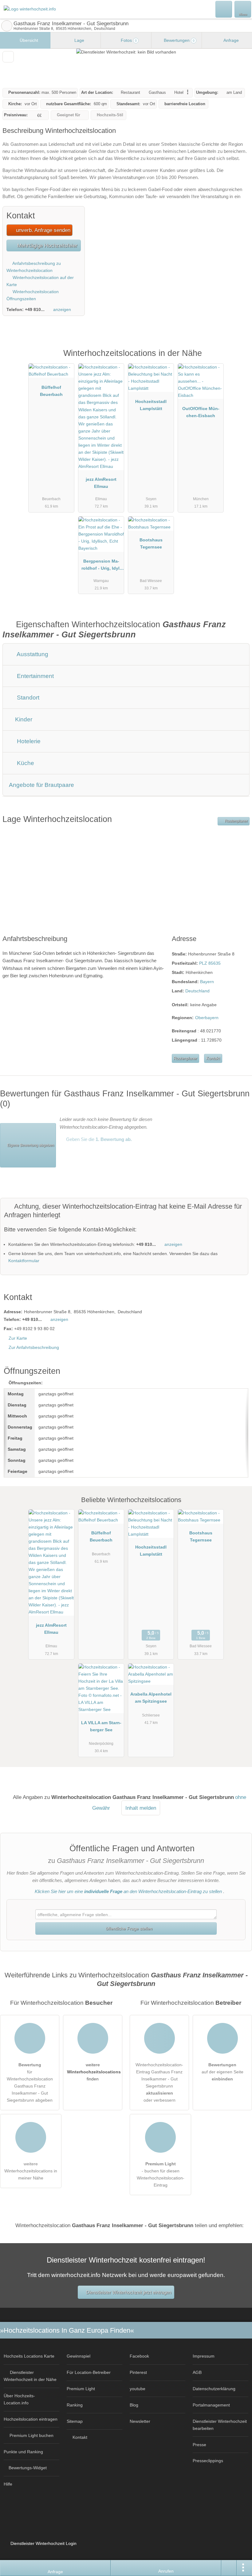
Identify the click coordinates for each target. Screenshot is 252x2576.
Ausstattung (32, 654)
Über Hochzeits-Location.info (19, 2399)
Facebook (139, 2356)
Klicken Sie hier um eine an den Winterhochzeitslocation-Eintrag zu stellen (128, 1891)
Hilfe (8, 2484)
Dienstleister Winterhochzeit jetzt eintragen (129, 2292)
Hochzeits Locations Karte (29, 2356)
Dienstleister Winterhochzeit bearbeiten (220, 2425)
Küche (25, 763)
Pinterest (138, 2372)
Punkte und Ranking (23, 2452)
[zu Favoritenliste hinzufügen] (8, 57)
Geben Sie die (98, 1139)
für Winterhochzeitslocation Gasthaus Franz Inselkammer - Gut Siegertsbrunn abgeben (30, 2082)
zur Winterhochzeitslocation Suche (7, 26)
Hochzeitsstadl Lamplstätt (151, 405)
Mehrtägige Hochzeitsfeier (47, 245)
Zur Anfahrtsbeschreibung (34, 1347)
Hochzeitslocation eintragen (31, 2419)
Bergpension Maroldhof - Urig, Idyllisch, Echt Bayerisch (101, 566)
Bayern (207, 982)
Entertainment (35, 676)
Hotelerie (28, 741)
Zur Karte (18, 1338)
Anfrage (231, 40)
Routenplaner (236, 821)
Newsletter (140, 2421)
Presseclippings (208, 2461)
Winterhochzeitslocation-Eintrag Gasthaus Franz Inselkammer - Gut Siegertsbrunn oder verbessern (159, 2082)
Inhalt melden (141, 1808)
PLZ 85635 (210, 963)
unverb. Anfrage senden (42, 230)
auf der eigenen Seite (222, 2072)
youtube (138, 2389)
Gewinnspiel (79, 2356)
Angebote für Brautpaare (41, 785)
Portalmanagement (211, 2405)
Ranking (75, 2405)
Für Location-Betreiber (89, 2372)
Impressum (204, 2356)
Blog (134, 2405)
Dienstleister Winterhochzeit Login (43, 2543)
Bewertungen (179, 40)
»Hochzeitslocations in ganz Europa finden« (67, 2330)
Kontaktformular (24, 1261)
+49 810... (35, 309)
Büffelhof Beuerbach (51, 391)
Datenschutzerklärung (214, 2389)
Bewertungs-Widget (28, 2468)
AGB (197, 2372)
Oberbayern (207, 1018)
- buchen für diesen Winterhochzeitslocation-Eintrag (161, 2174)
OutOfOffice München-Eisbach (201, 412)
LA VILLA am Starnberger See (101, 1726)
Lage (79, 40)
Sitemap (75, 2421)
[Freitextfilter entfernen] (224, 9)
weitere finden (94, 2072)
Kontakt (213, 1058)
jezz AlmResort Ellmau (101, 483)
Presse (199, 2445)
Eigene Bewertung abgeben (30, 1145)
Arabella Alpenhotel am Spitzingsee (151, 1698)
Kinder (23, 719)
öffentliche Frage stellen (128, 1928)
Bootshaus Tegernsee (151, 543)
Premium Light (239, 360)
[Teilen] (229, 2568)
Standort (27, 698)
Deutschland (197, 991)
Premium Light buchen (31, 2435)
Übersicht (28, 40)
